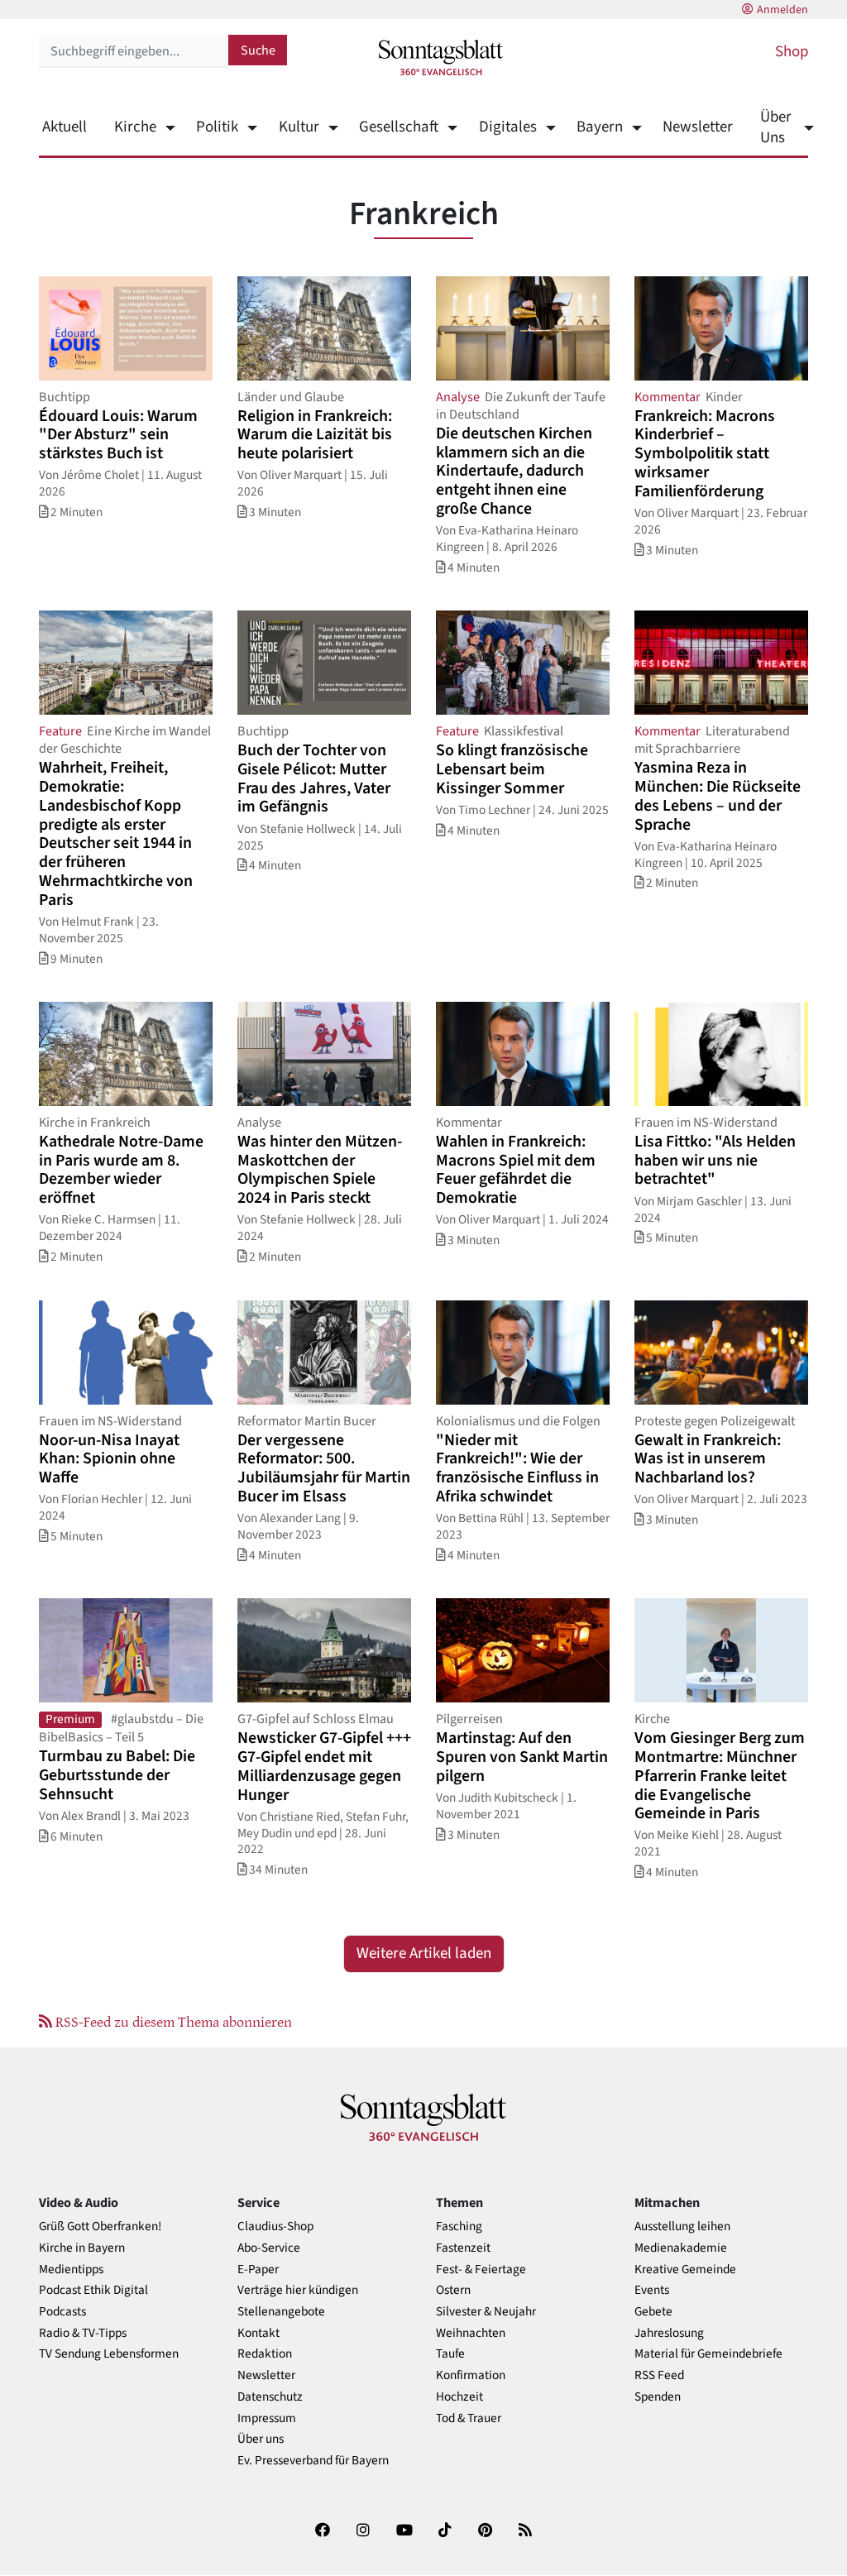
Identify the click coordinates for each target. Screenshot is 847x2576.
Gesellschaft (399, 127)
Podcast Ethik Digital (93, 2290)
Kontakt (258, 2333)
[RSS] (525, 2533)
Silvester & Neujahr (486, 2312)
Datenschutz (270, 2397)
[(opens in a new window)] (323, 2533)
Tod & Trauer (469, 2418)
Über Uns (776, 127)
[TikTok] (445, 2533)
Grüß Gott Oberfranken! (100, 2226)
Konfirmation (471, 2375)
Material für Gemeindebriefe (708, 2354)
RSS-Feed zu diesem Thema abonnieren (172, 2021)
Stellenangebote (281, 2312)
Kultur (299, 127)
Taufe (450, 2354)
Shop (792, 52)
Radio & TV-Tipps (83, 2333)
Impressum (267, 2418)
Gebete (653, 2312)
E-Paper (258, 2270)
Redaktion (265, 2354)
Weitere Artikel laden (424, 1954)
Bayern (600, 127)
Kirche (135, 127)
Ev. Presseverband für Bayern (313, 2461)
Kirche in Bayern (82, 2248)
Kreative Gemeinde (685, 2270)
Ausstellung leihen (682, 2226)
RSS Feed (659, 2375)
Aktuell (65, 127)
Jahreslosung (669, 2333)
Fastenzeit (463, 2248)
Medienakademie (681, 2248)
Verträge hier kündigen (298, 2290)
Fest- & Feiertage (481, 2270)
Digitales (507, 127)
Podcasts (62, 2312)
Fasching (459, 2226)
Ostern (453, 2290)
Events (652, 2290)
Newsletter (698, 127)
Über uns (261, 2439)
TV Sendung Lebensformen (109, 2354)
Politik (217, 127)
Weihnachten (471, 2333)
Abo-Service (269, 2248)
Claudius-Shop (275, 2226)
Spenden (658, 2397)
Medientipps (71, 2270)
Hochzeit (459, 2397)
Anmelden (782, 10)
